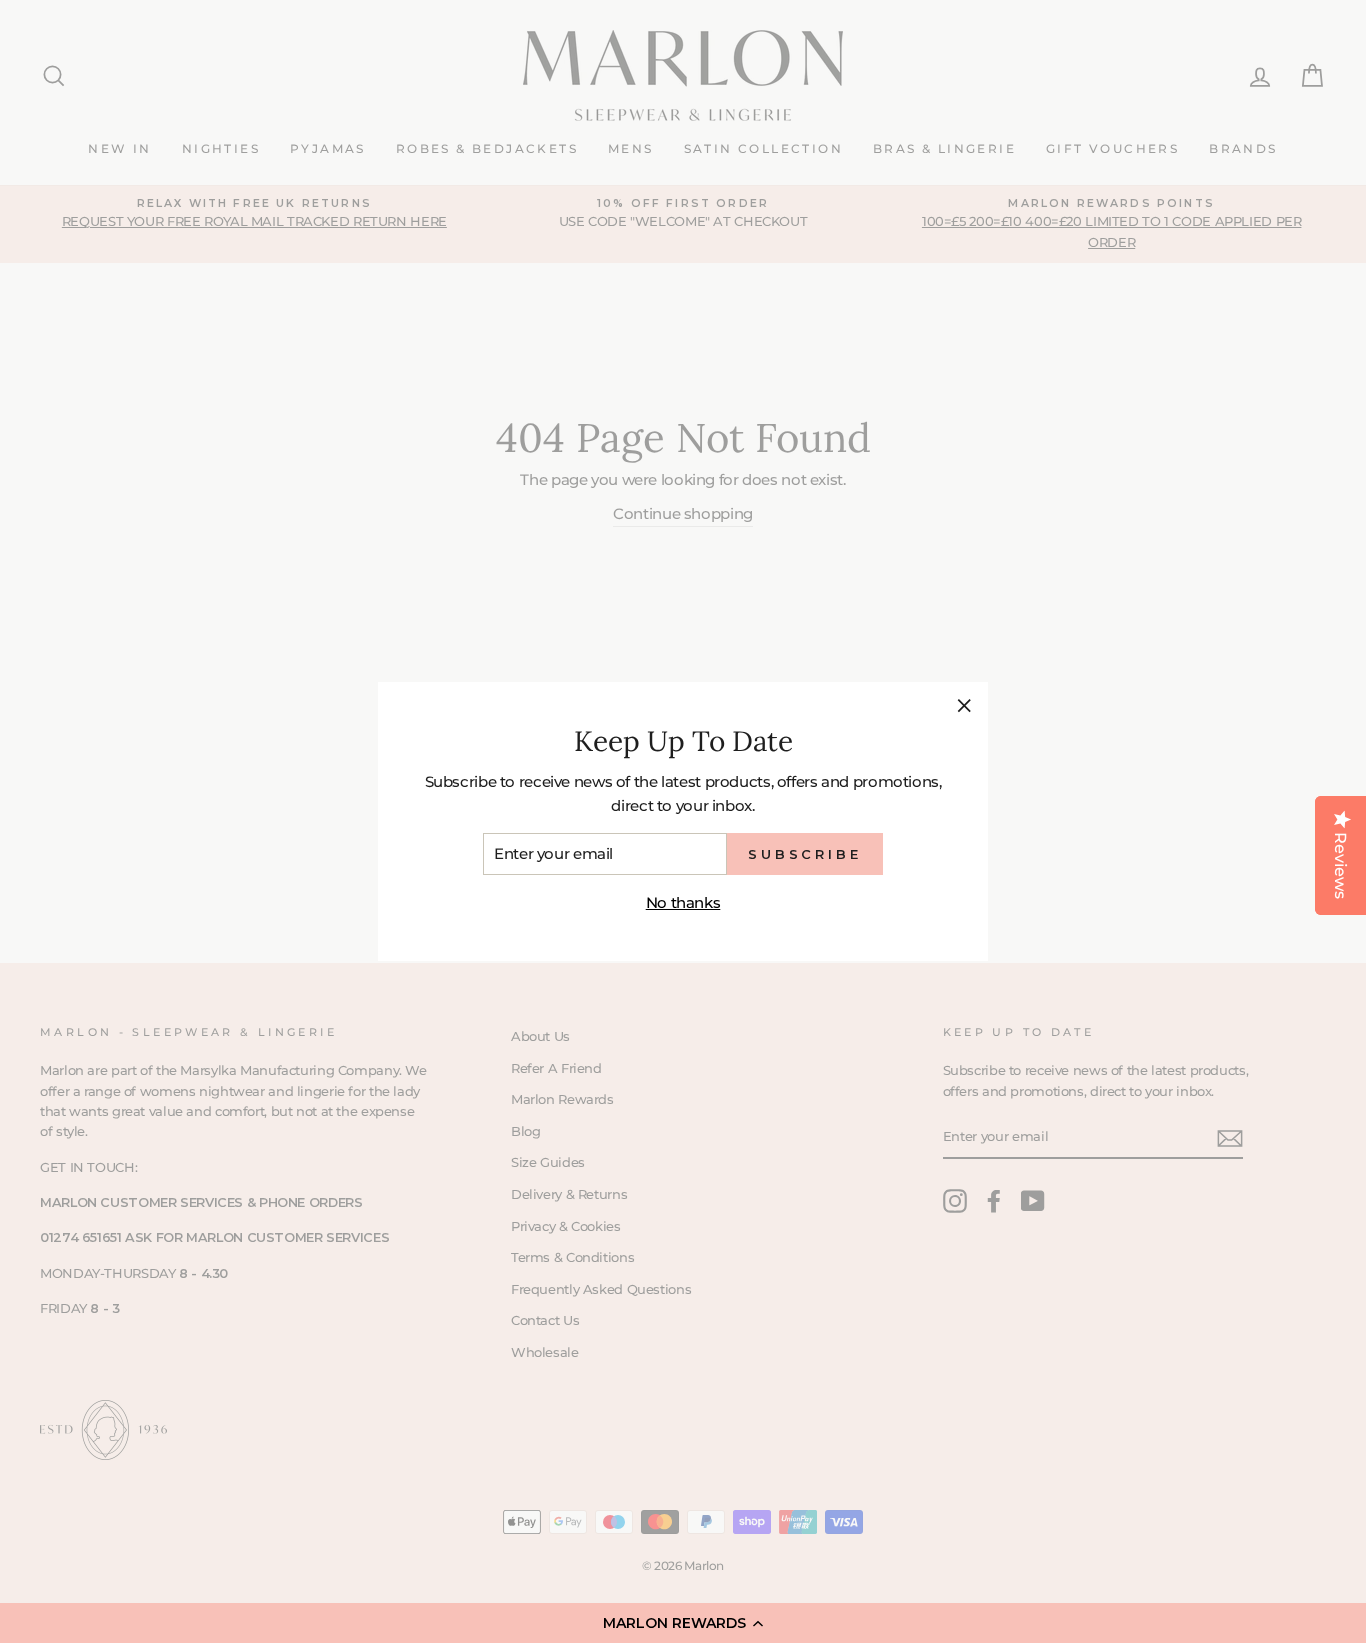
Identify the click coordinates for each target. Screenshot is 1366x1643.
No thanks (683, 902)
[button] (683, 1623)
